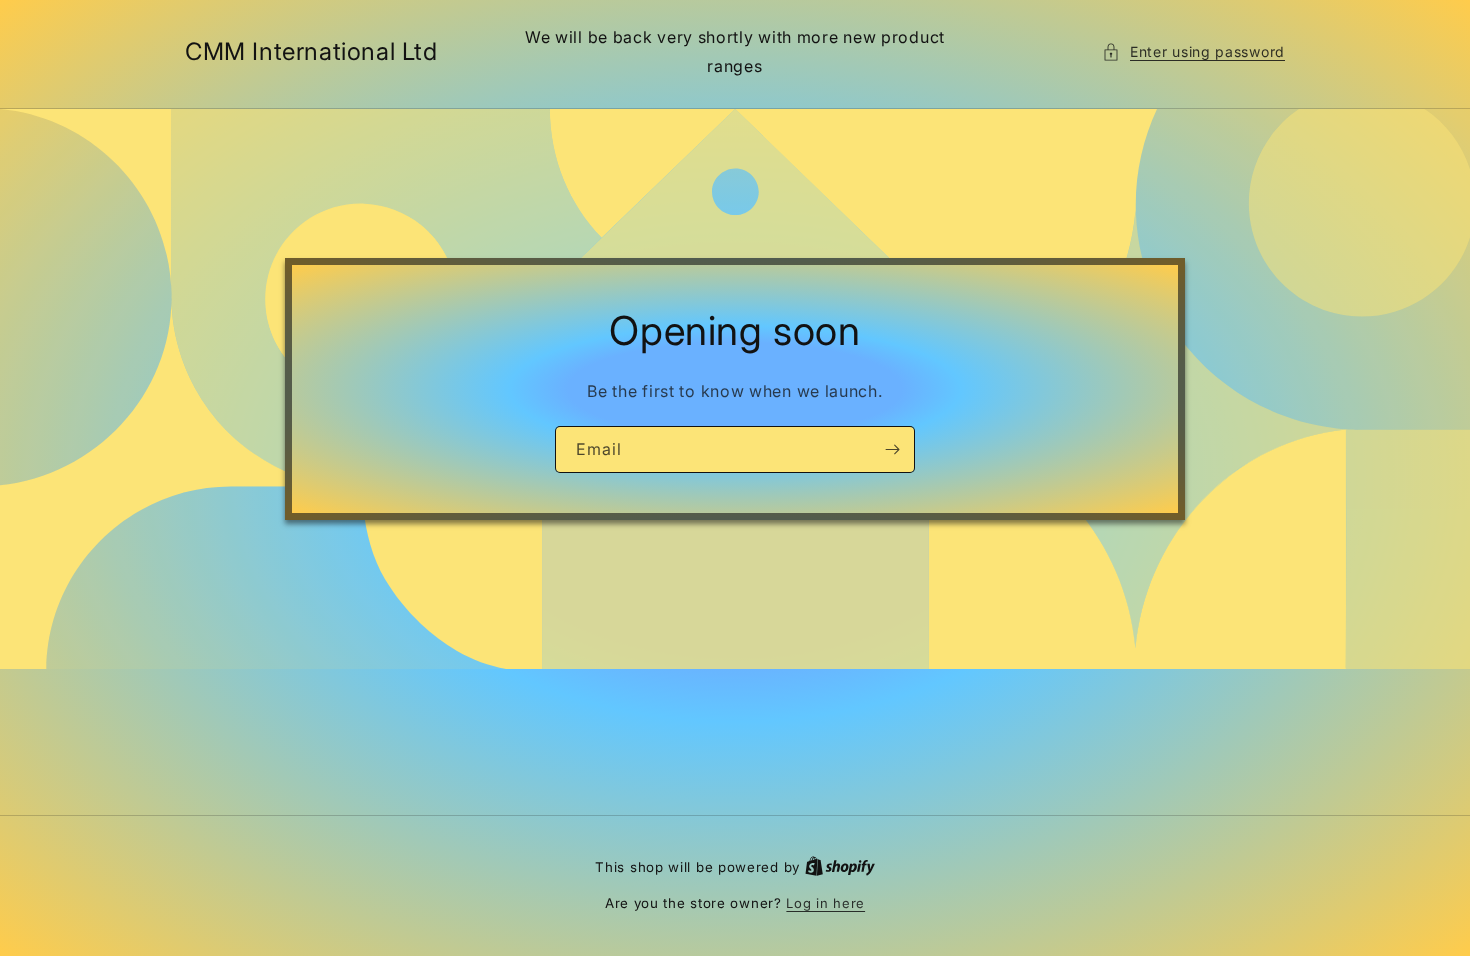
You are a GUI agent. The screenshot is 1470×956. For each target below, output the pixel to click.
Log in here (825, 903)
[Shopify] (840, 867)
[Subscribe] (892, 449)
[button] (1193, 51)
